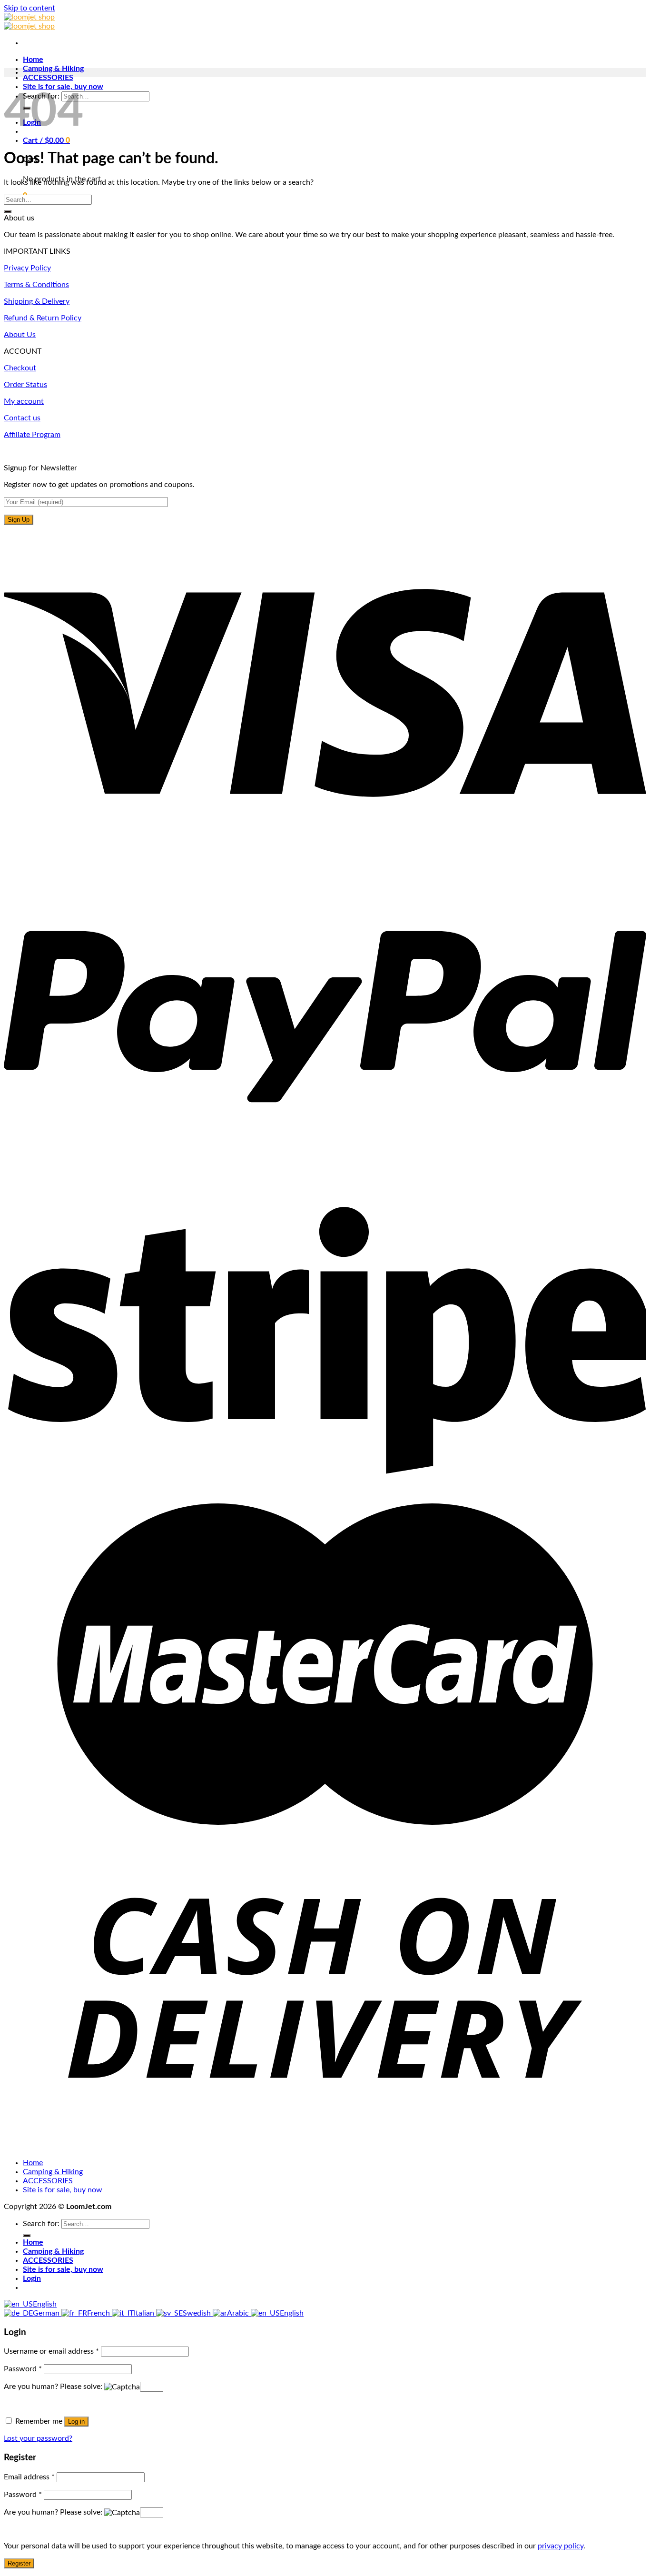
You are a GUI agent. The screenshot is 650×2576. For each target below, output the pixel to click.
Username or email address (51, 2351)
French (99, 2313)
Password (23, 2369)
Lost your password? (38, 2438)
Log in (76, 2422)
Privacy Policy (27, 268)
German (47, 2313)
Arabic (239, 2313)
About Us (20, 335)
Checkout (20, 368)
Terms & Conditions (36, 285)
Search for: (41, 2224)
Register (19, 2563)
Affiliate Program (32, 435)
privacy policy (561, 2546)
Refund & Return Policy (43, 318)
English (45, 2304)
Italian (145, 2313)
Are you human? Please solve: (54, 2387)
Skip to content (30, 8)
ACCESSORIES (48, 78)
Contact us (22, 418)
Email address (29, 2477)
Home (33, 60)
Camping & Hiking (53, 69)
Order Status (25, 385)
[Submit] (8, 211)
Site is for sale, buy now (63, 2190)
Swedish (198, 2313)
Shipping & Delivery (37, 301)
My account (24, 401)
